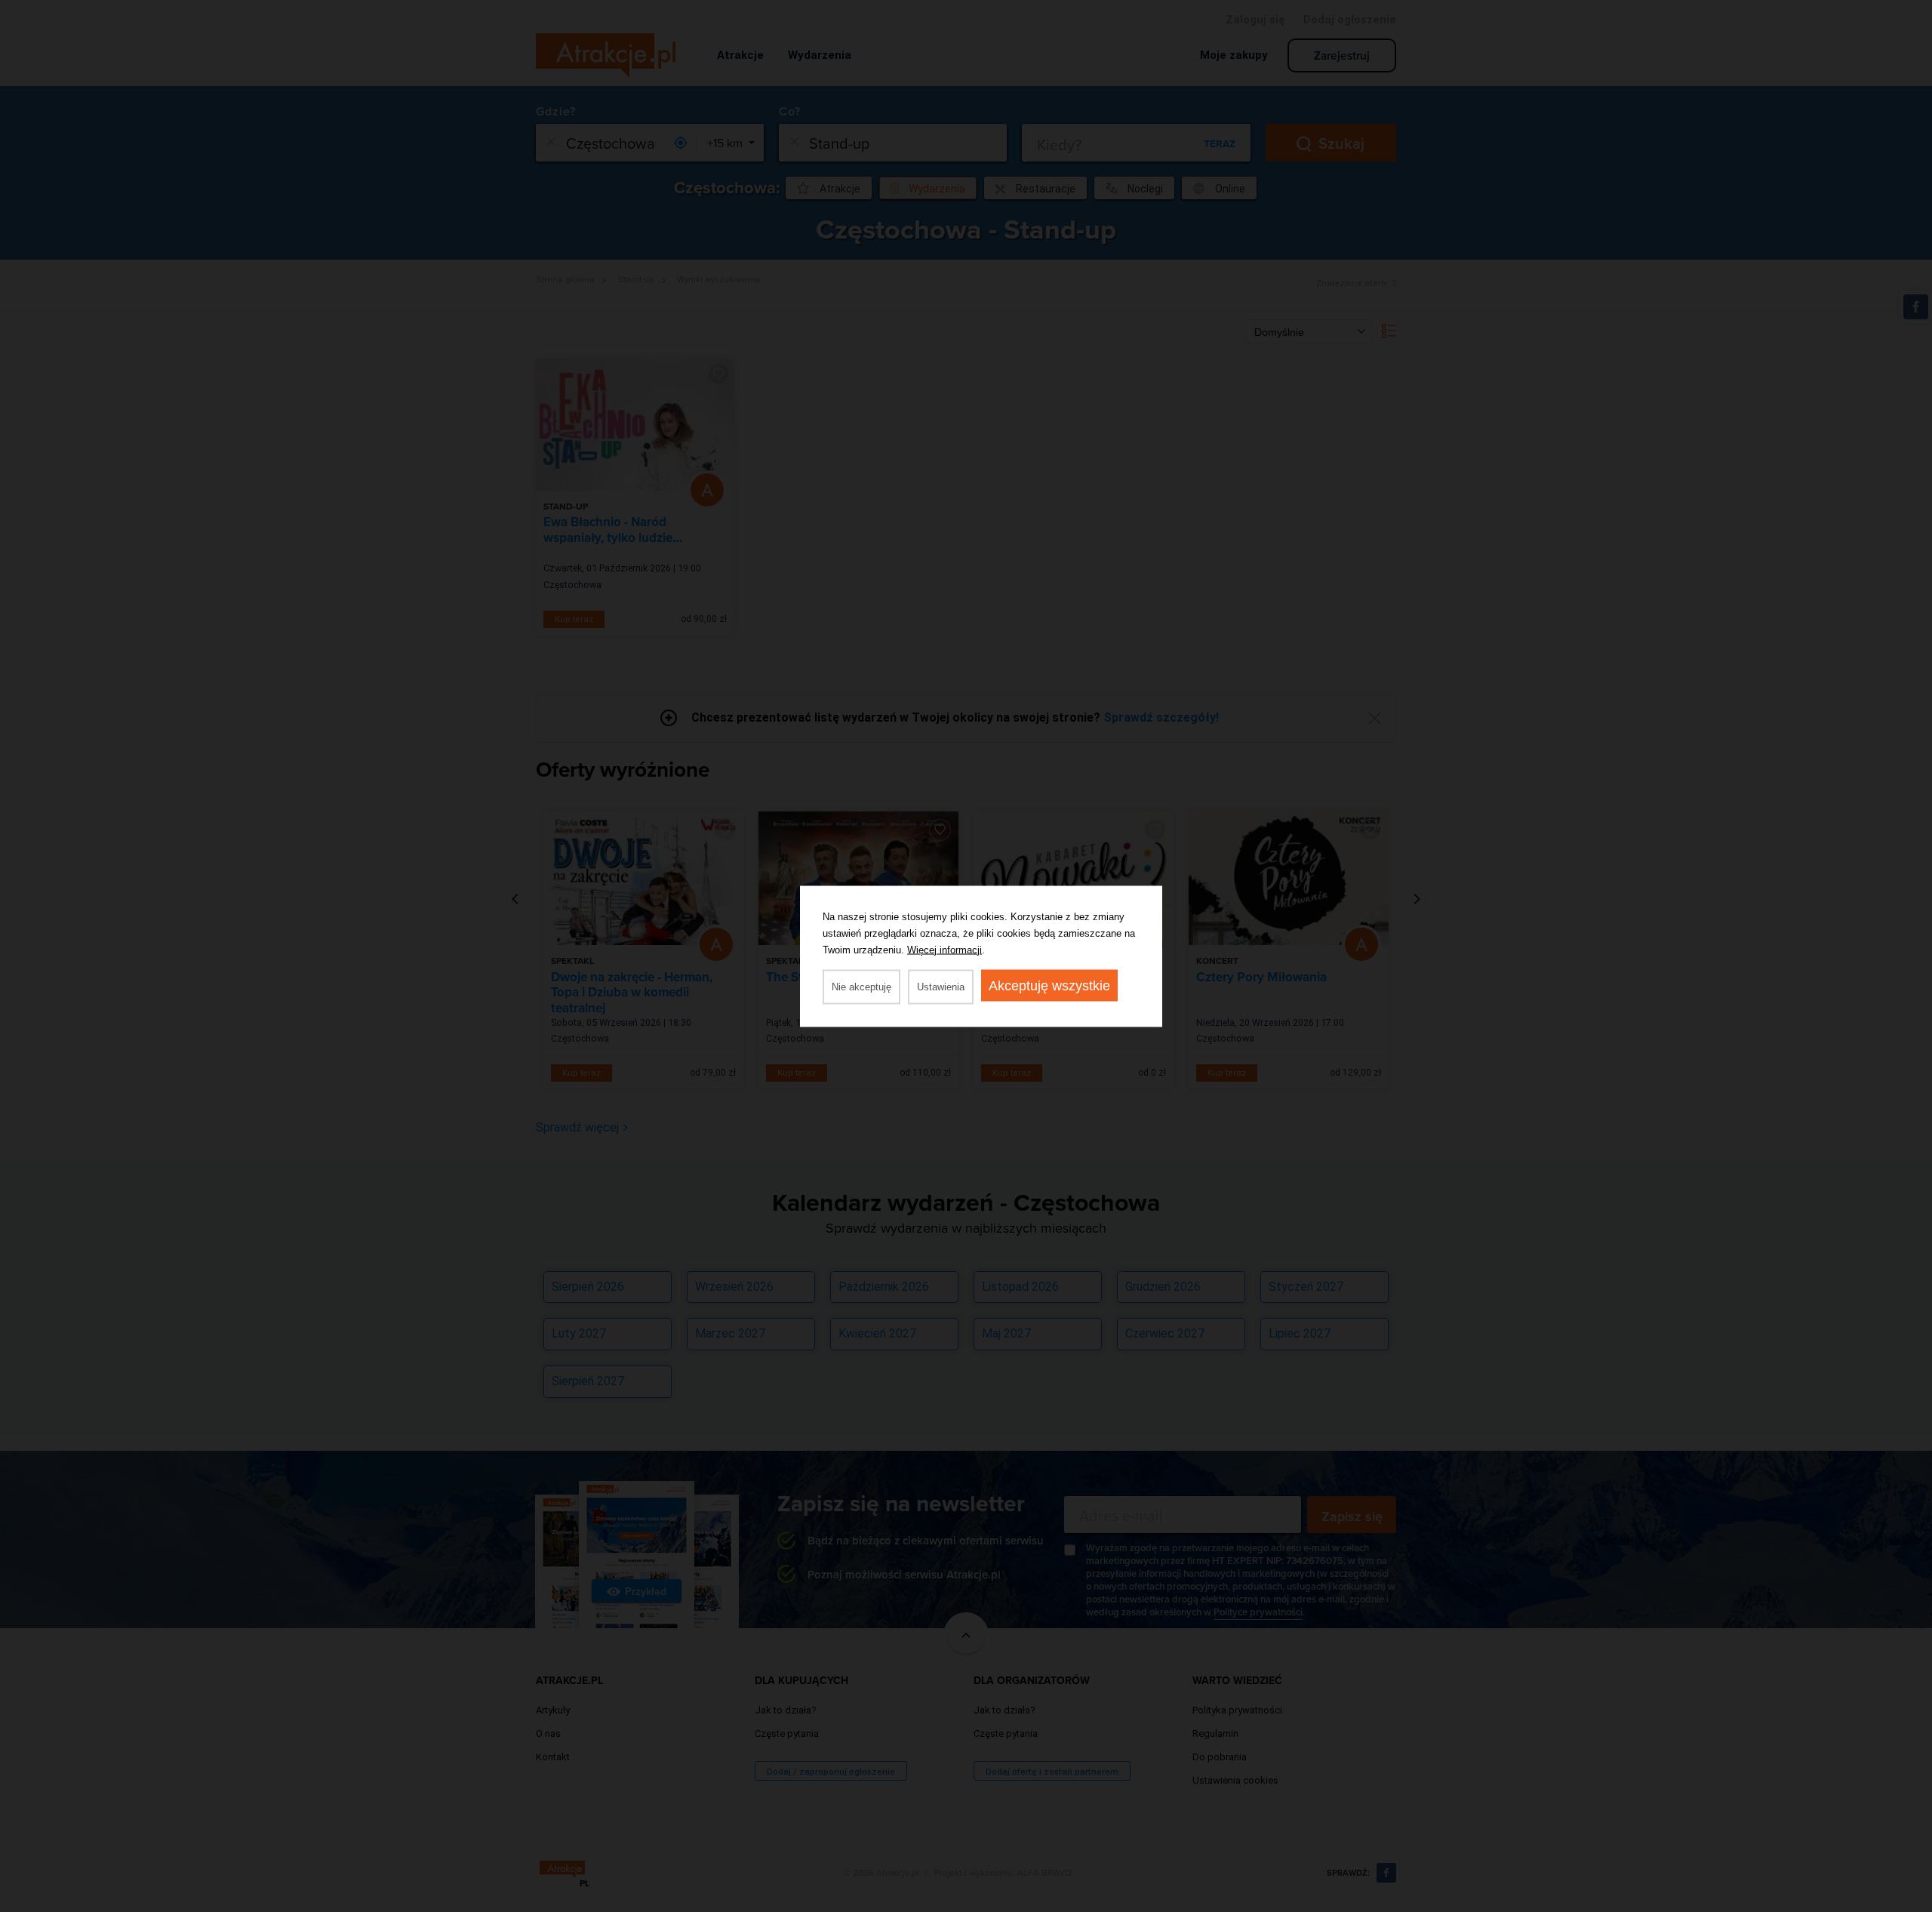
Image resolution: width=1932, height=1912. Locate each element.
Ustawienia (941, 986)
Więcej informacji (944, 949)
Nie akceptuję (861, 986)
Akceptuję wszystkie (1049, 985)
